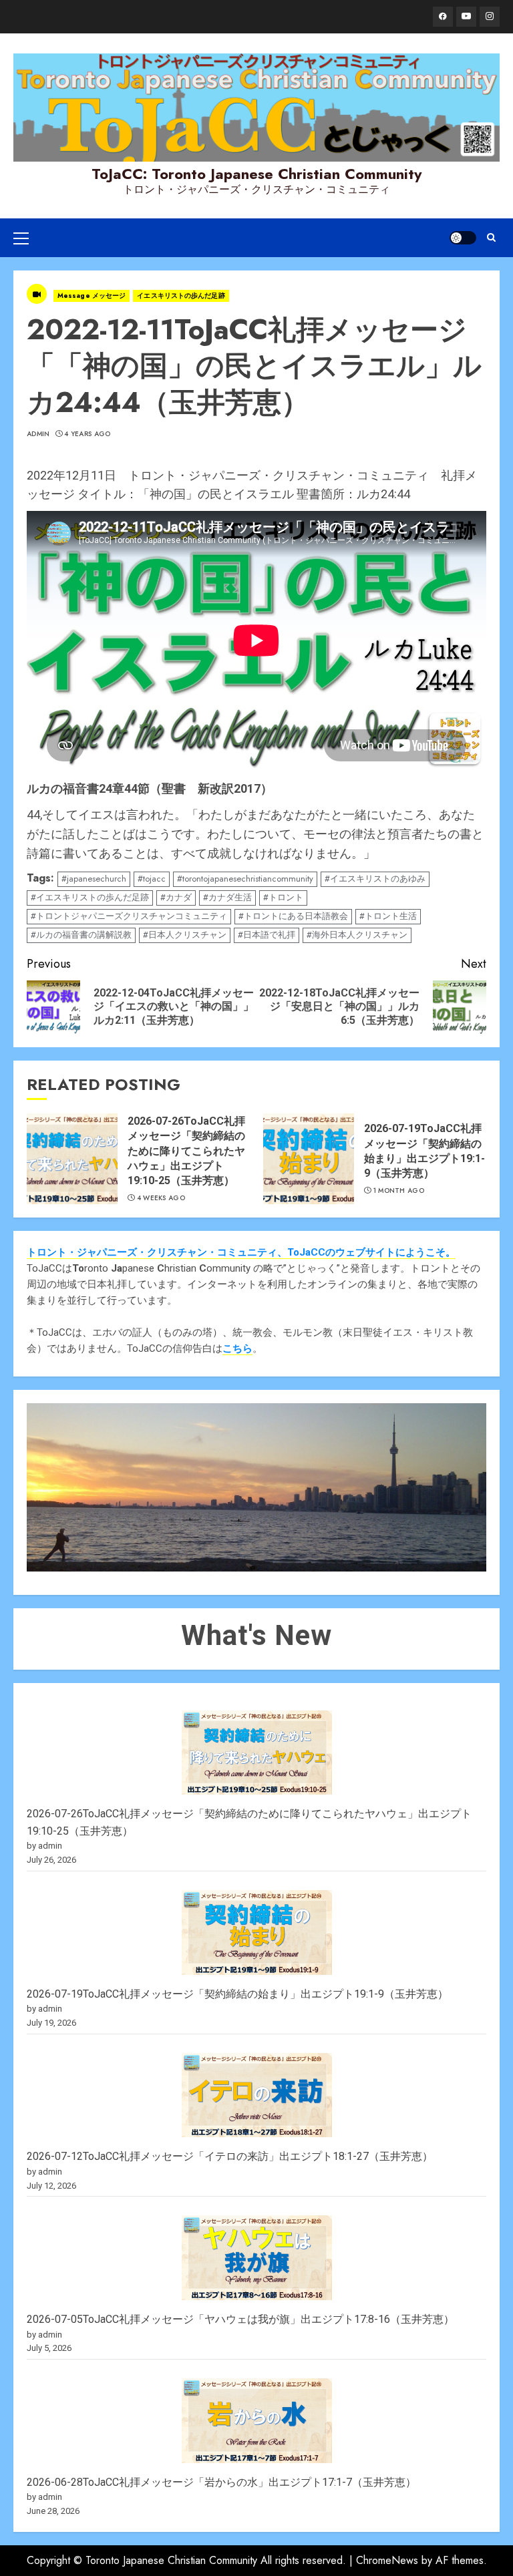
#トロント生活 (388, 916)
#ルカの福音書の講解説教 (81, 935)
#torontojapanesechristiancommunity (245, 879)
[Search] (491, 237)
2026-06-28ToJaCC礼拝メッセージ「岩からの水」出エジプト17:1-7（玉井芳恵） (221, 2482)
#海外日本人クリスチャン (357, 935)
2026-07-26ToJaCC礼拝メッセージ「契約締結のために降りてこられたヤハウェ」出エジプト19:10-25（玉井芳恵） (186, 1151)
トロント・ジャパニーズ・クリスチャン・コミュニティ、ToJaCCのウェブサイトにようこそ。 (241, 1252)
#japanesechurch (94, 879)
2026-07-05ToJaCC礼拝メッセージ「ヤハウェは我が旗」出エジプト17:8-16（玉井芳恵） (240, 2319)
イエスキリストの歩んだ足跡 (181, 296)
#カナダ (176, 897)
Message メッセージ (92, 296)
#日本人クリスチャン (185, 935)
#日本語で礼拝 (267, 935)
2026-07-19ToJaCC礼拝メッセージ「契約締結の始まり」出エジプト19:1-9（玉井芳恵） (237, 1994)
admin (38, 434)
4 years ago (87, 434)
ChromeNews (387, 2560)
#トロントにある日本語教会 (293, 916)
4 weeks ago (161, 1198)
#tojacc (152, 879)
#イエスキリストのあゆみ (375, 879)
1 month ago (399, 1191)
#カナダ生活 (227, 897)
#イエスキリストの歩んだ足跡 (90, 897)
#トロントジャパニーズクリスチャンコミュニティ (129, 916)
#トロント (283, 897)
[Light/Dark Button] (463, 238)
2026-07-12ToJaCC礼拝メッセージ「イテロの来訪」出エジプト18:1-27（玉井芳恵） (230, 2156)
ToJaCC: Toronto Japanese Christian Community (256, 174)
